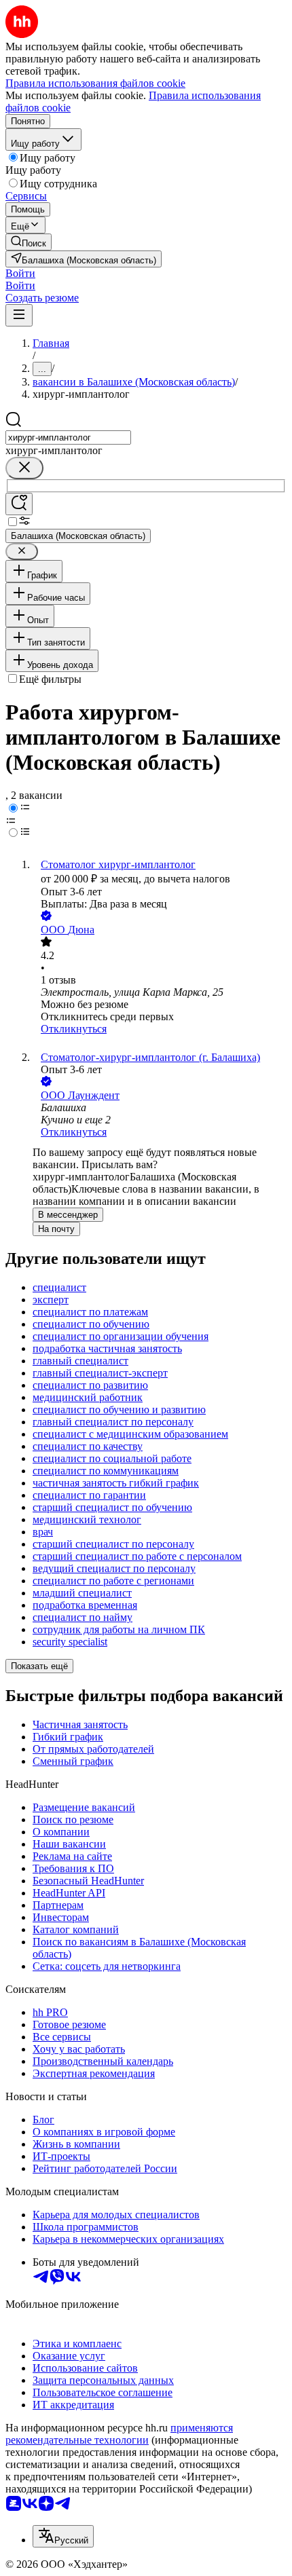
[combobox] (68, 437)
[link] (29, 242)
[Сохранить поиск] (19, 504)
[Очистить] (24, 468)
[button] (20, 273)
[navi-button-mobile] (19, 315)
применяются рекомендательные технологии (119, 2434)
